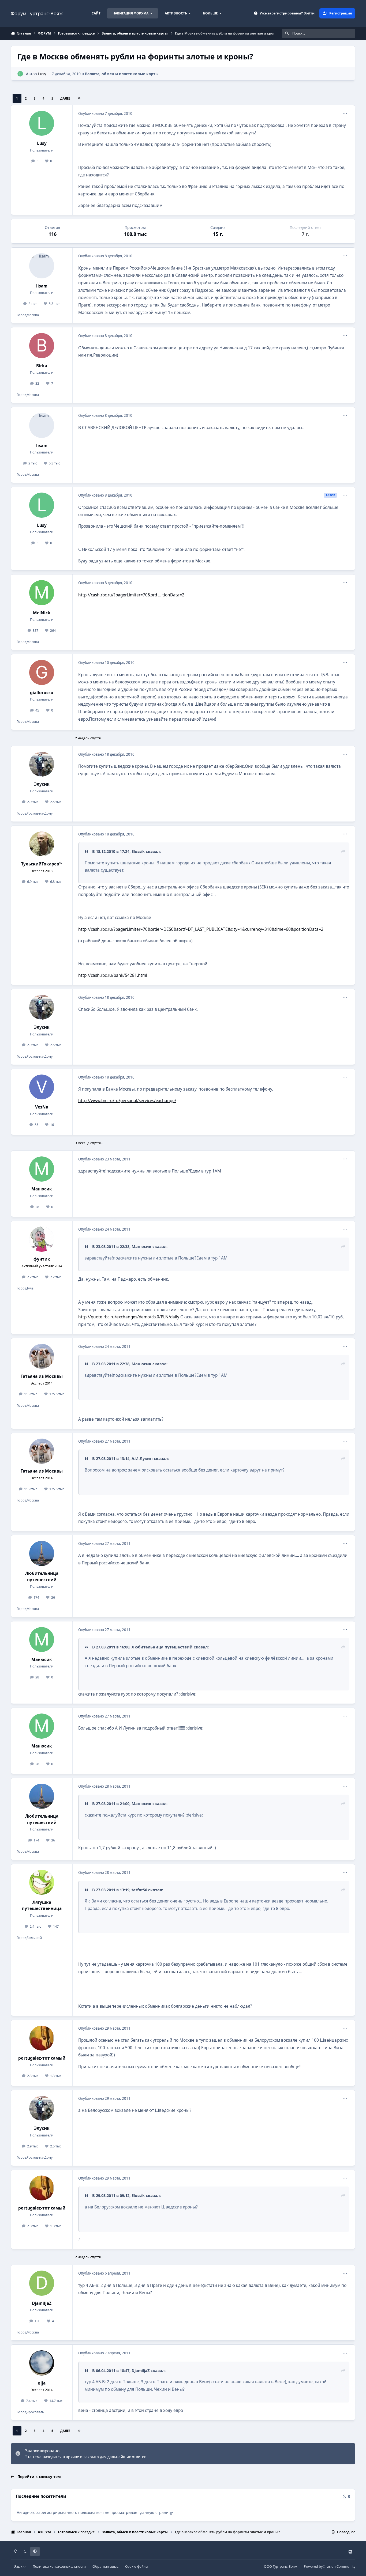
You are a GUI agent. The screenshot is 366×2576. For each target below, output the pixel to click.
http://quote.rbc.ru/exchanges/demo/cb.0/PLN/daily (129, 1317)
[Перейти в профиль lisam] (42, 266)
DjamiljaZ (42, 2303)
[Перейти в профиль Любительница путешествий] (42, 1553)
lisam (42, 286)
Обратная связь (105, 2566)
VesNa (42, 1107)
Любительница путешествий (42, 1576)
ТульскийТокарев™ (42, 864)
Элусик (42, 784)
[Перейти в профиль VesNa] (42, 1087)
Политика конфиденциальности (59, 2566)
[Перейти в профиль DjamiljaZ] (42, 2283)
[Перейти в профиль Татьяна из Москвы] (42, 1356)
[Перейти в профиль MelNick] (42, 593)
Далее (65, 98)
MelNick (42, 613)
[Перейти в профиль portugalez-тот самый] (42, 2038)
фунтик (42, 1259)
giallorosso (42, 693)
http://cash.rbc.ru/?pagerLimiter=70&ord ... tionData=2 (131, 595)
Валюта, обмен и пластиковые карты (122, 74)
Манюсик (42, 1189)
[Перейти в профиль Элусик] (42, 764)
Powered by (330, 2566)
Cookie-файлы (137, 2566)
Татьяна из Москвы (42, 1376)
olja (42, 2383)
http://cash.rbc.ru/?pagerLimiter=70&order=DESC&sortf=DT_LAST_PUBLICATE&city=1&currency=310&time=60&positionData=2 (201, 929)
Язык (19, 2566)
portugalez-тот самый (42, 2058)
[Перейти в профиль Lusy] (20, 74)
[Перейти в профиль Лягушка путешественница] (42, 1882)
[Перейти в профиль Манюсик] (42, 1169)
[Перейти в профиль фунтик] (42, 1239)
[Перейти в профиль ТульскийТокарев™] (42, 844)
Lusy (42, 74)
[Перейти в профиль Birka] (42, 346)
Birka (42, 366)
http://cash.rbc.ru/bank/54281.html (113, 975)
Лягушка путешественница (42, 1905)
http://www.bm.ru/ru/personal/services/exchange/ (127, 1101)
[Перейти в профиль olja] (42, 2363)
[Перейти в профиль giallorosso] (42, 672)
